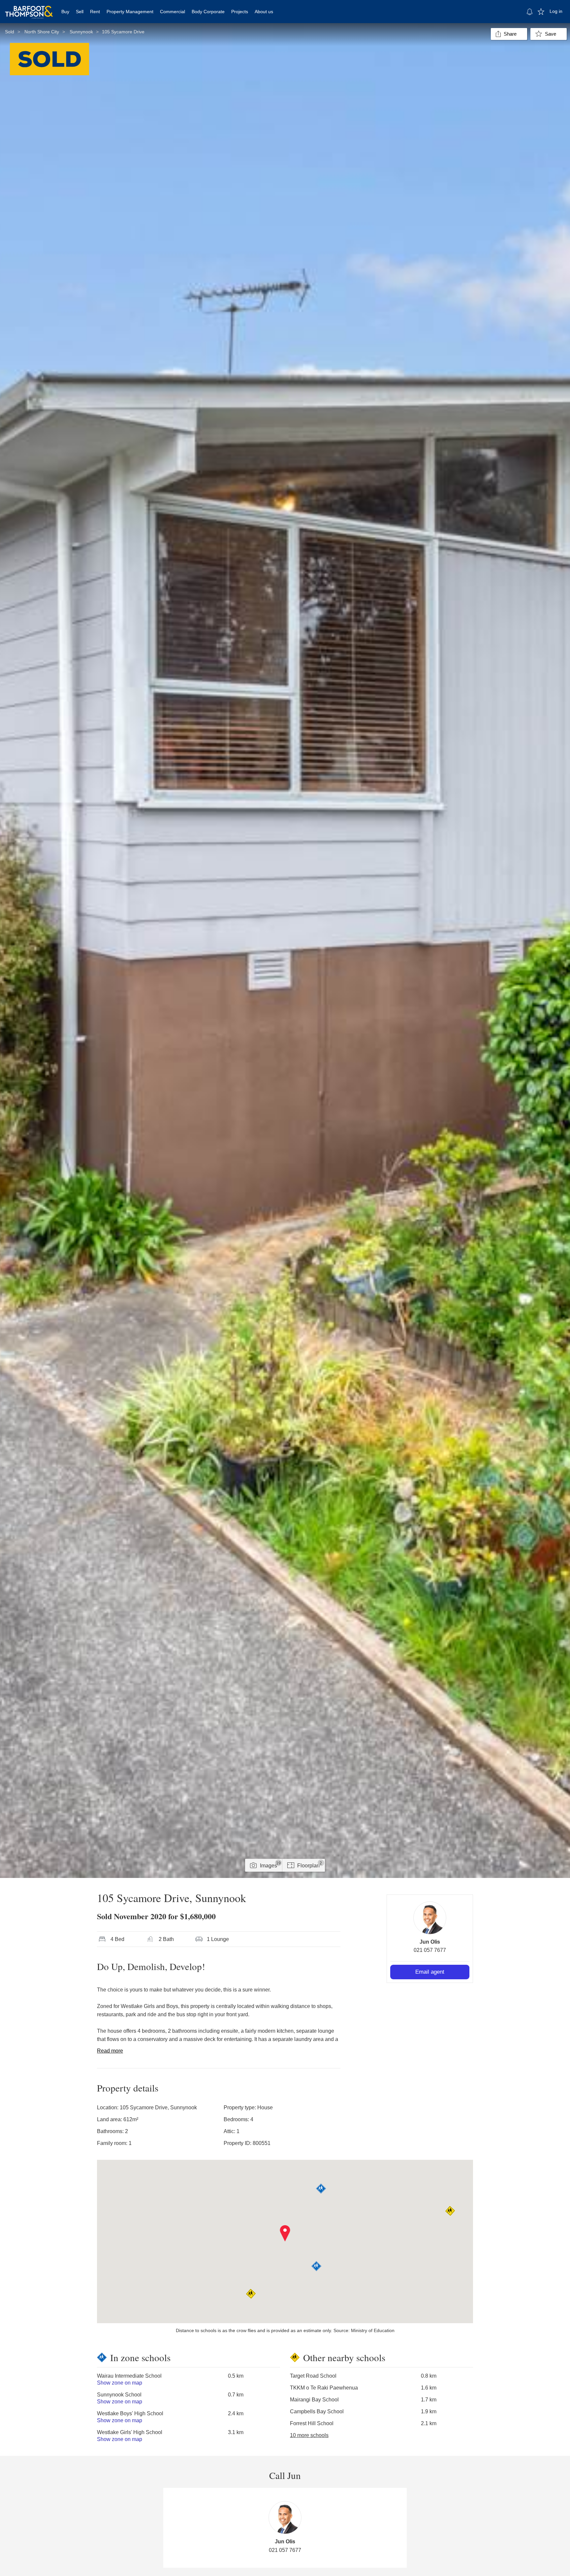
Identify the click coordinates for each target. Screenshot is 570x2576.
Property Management (130, 12)
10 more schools (309, 2435)
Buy (65, 12)
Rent (95, 12)
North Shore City (42, 32)
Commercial (173, 12)
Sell (80, 12)
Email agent (430, 1972)
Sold (10, 32)
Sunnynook (81, 32)
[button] (285, 2233)
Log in (556, 11)
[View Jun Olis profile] (430, 1918)
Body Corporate (208, 12)
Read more (110, 2051)
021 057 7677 (430, 1950)
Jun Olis (430, 1942)
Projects (240, 12)
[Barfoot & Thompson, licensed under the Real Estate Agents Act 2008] (29, 8)
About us (264, 12)
